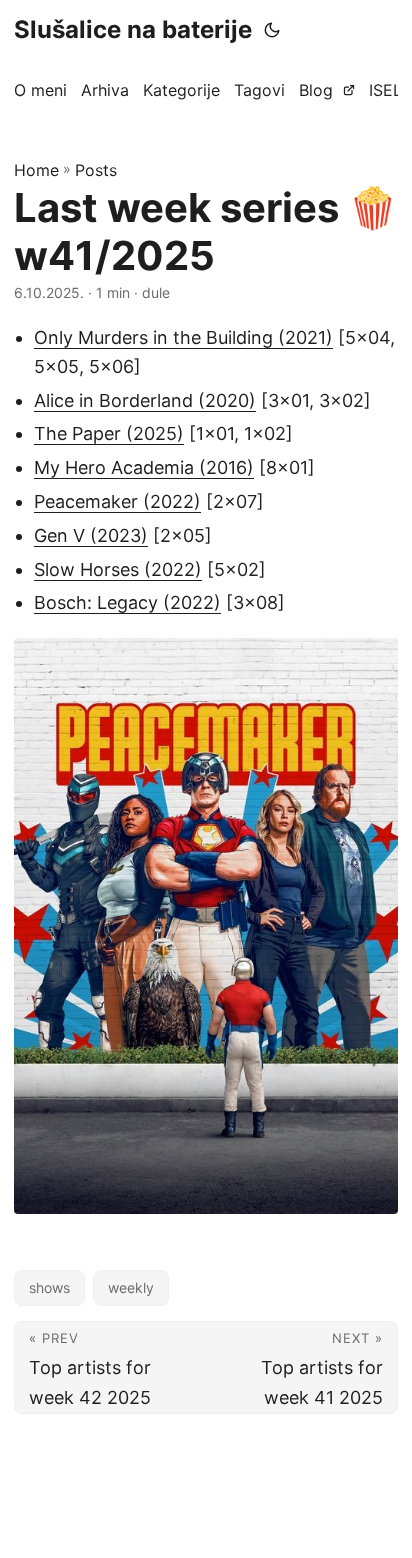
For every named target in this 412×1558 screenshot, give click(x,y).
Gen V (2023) (91, 535)
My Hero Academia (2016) (144, 467)
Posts (96, 170)
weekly (131, 1287)
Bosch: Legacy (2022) (127, 602)
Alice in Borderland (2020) (145, 400)
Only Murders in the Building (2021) (183, 337)
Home (36, 170)
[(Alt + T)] (272, 30)
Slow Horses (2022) (118, 569)
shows (49, 1287)
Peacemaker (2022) (117, 501)
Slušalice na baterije (133, 29)
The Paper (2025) (109, 433)
